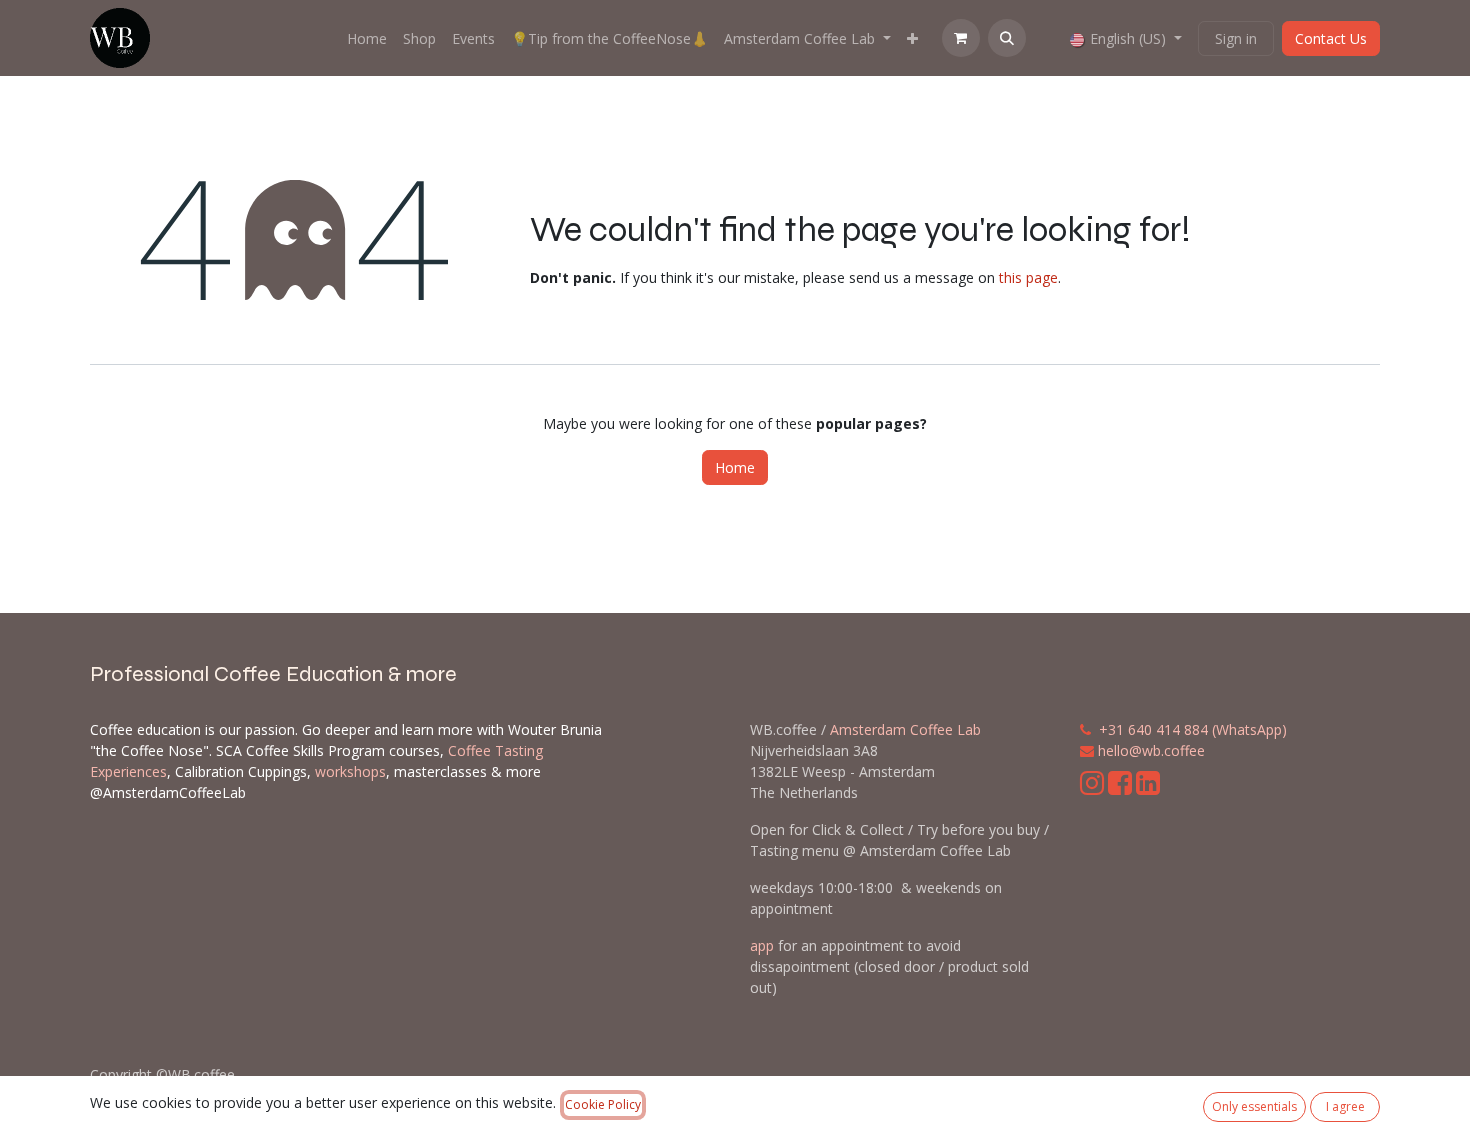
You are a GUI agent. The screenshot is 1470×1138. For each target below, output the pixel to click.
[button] (1007, 38)
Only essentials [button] (1254, 1106)
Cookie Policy (603, 1104)
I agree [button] (1345, 1106)
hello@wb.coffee (1151, 750)
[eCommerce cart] (961, 38)
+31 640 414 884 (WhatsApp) (1193, 729)
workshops (350, 771)
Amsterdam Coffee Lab (905, 729)
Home (735, 467)
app (762, 945)
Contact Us (1331, 38)
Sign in (1236, 38)
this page (1028, 277)
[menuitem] (367, 38)
